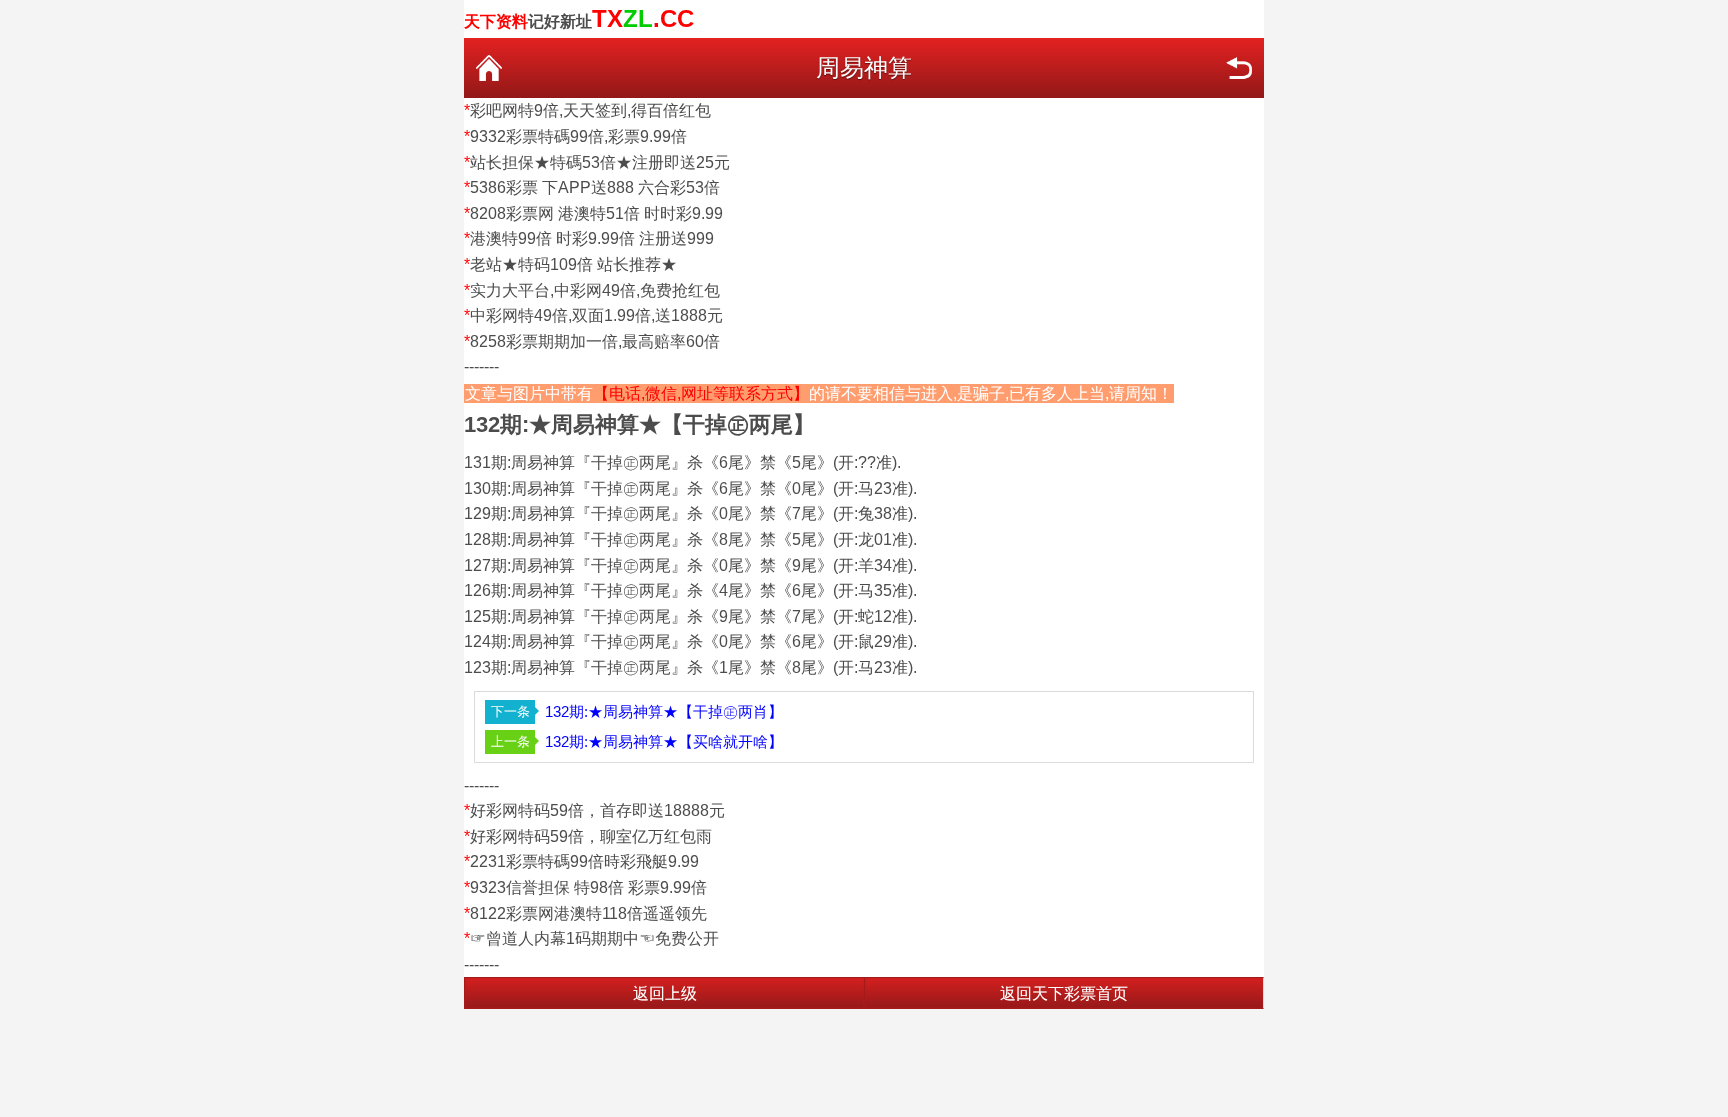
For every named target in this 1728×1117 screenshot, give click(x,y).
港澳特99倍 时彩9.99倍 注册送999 (592, 238)
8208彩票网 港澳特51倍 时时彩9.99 (596, 213)
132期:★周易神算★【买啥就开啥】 (664, 741)
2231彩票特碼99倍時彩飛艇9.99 (584, 861)
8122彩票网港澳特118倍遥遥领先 (588, 913)
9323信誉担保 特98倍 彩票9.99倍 (588, 887)
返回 (1239, 68)
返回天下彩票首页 (1064, 993)
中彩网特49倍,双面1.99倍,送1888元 (596, 315)
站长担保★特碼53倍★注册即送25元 (600, 162)
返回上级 (665, 993)
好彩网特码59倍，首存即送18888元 (597, 810)
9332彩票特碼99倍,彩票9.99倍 (578, 136)
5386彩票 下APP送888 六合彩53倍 (595, 187)
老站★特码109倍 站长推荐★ (573, 264)
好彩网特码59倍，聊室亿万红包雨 (591, 836)
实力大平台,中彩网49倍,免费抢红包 (595, 290)
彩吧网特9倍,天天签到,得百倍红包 (590, 110)
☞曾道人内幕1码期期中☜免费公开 (594, 938)
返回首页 (489, 68)
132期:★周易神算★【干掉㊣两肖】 (664, 711)
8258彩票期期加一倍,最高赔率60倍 (595, 341)
